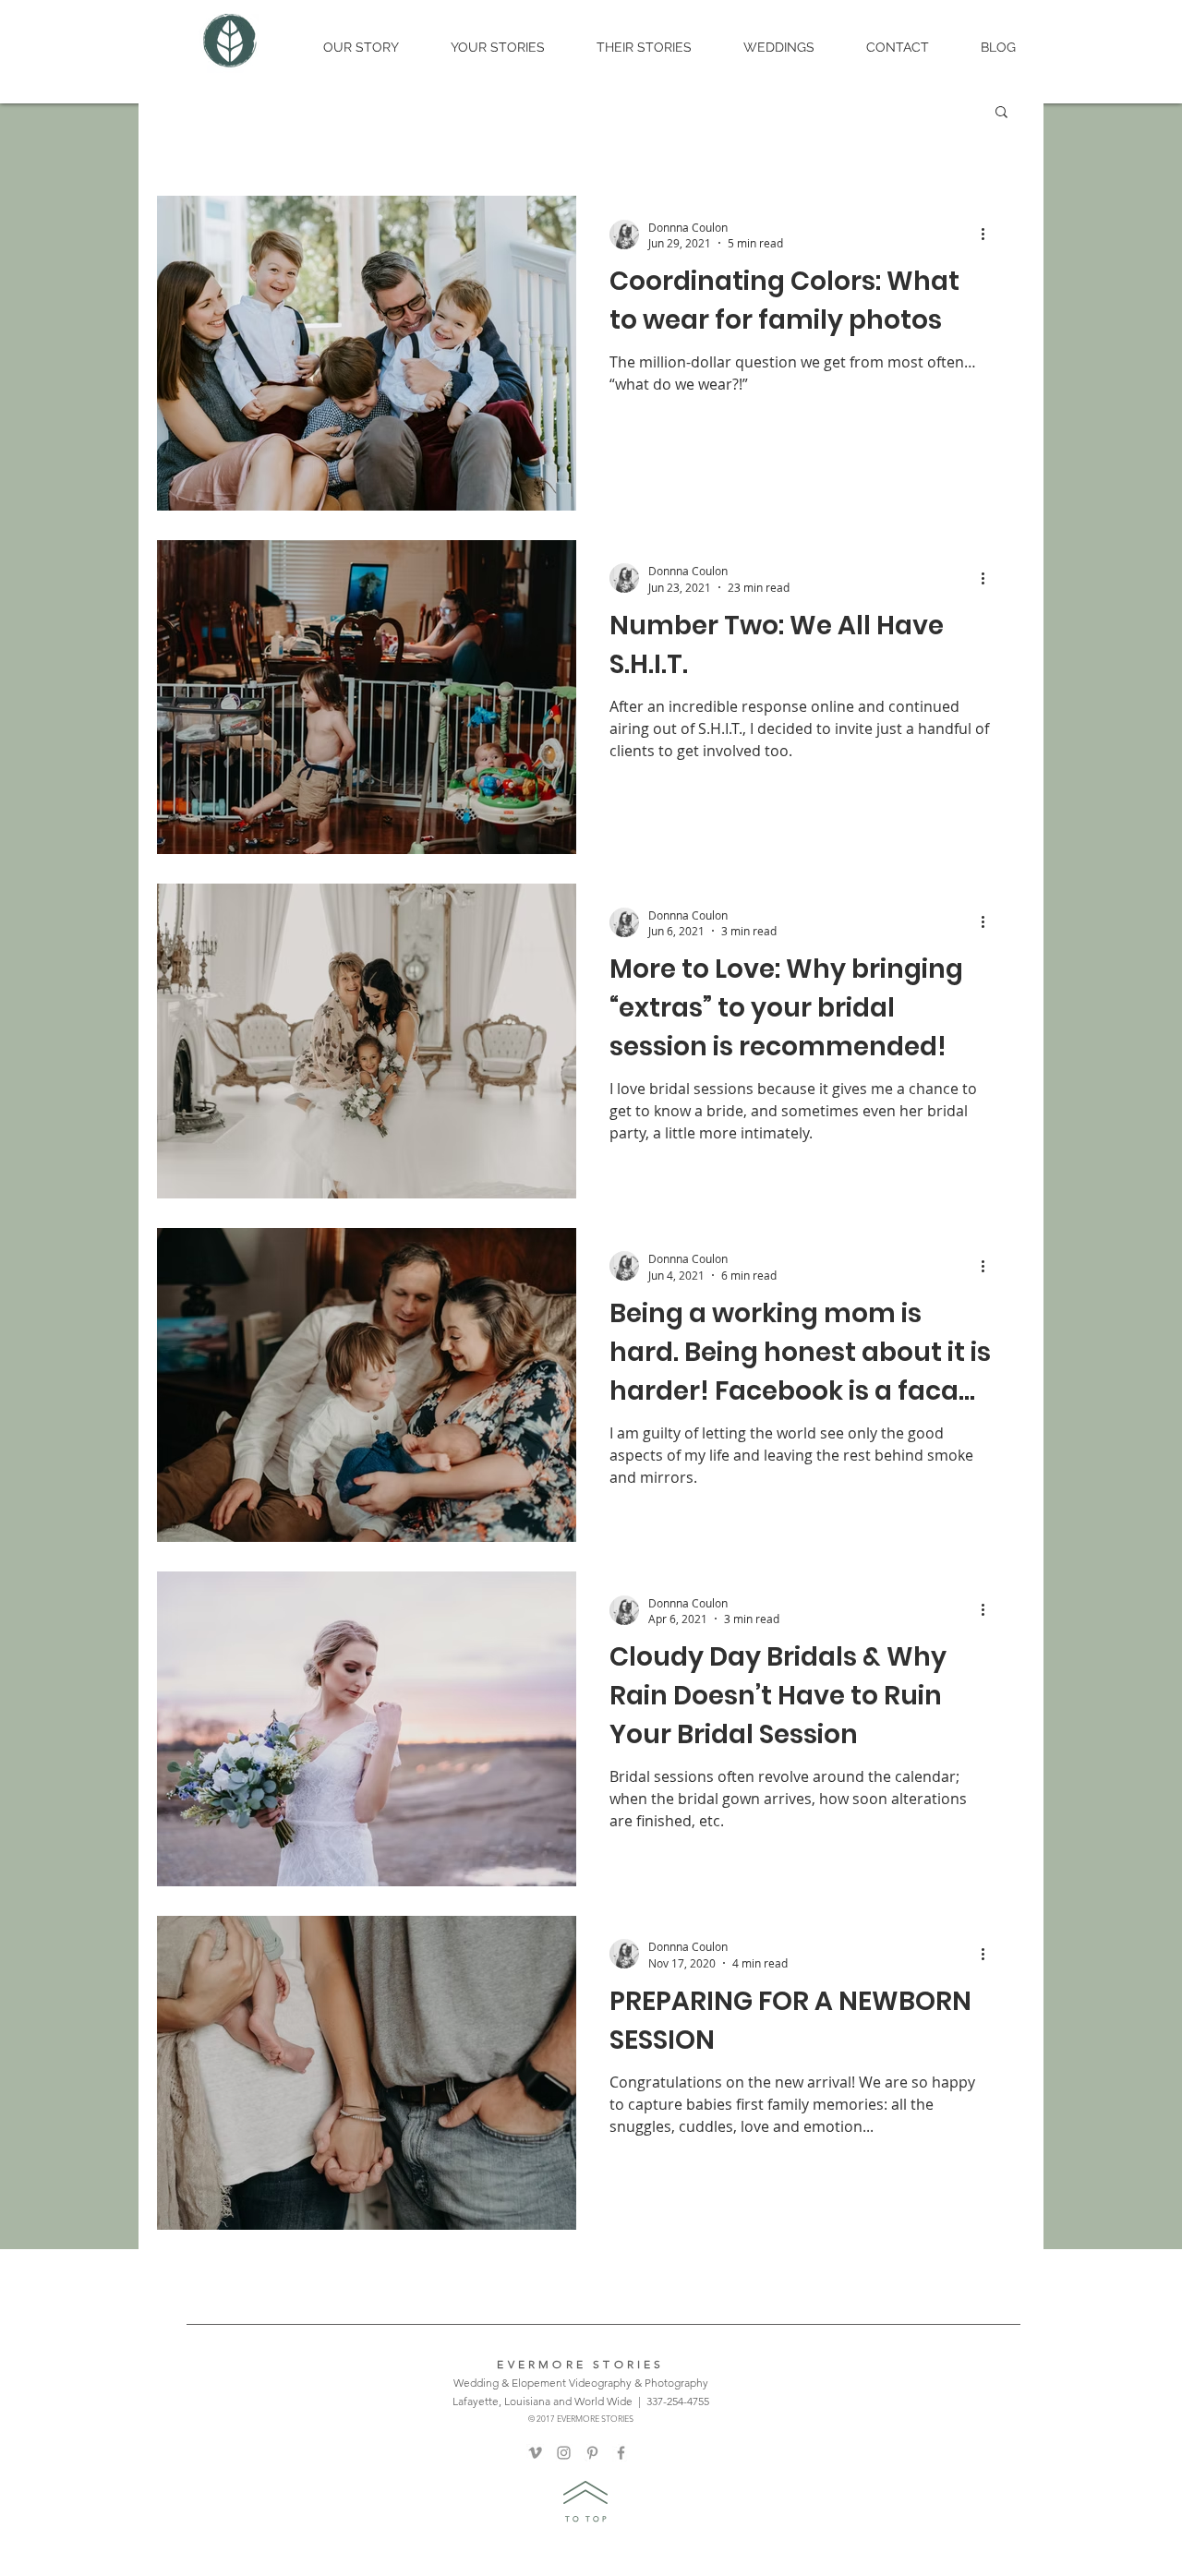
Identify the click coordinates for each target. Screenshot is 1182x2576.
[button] (1001, 113)
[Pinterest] (592, 2453)
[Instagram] (564, 2453)
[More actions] (989, 235)
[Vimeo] (535, 2453)
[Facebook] (621, 2453)
